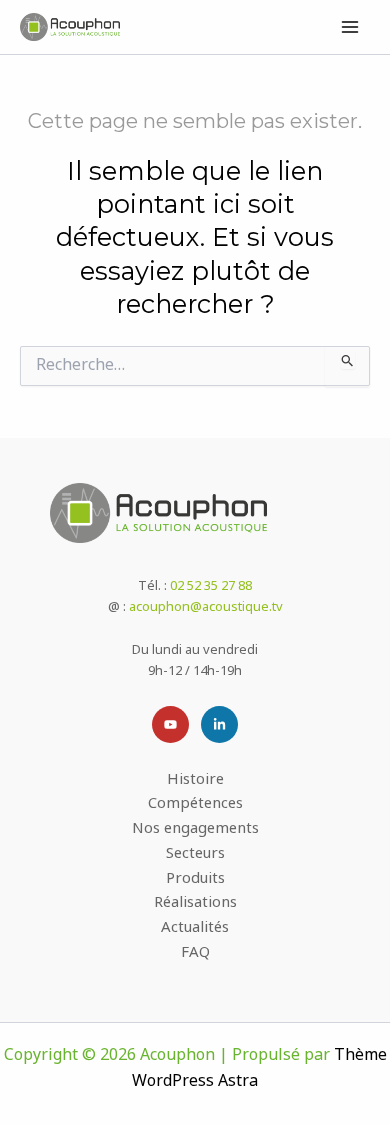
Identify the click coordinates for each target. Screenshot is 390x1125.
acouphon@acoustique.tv (206, 607)
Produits (195, 880)
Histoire (195, 781)
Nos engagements (195, 830)
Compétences (195, 805)
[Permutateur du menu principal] (351, 27)
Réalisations (195, 904)
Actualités (195, 929)
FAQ (195, 954)
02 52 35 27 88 (211, 586)
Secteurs (195, 855)
